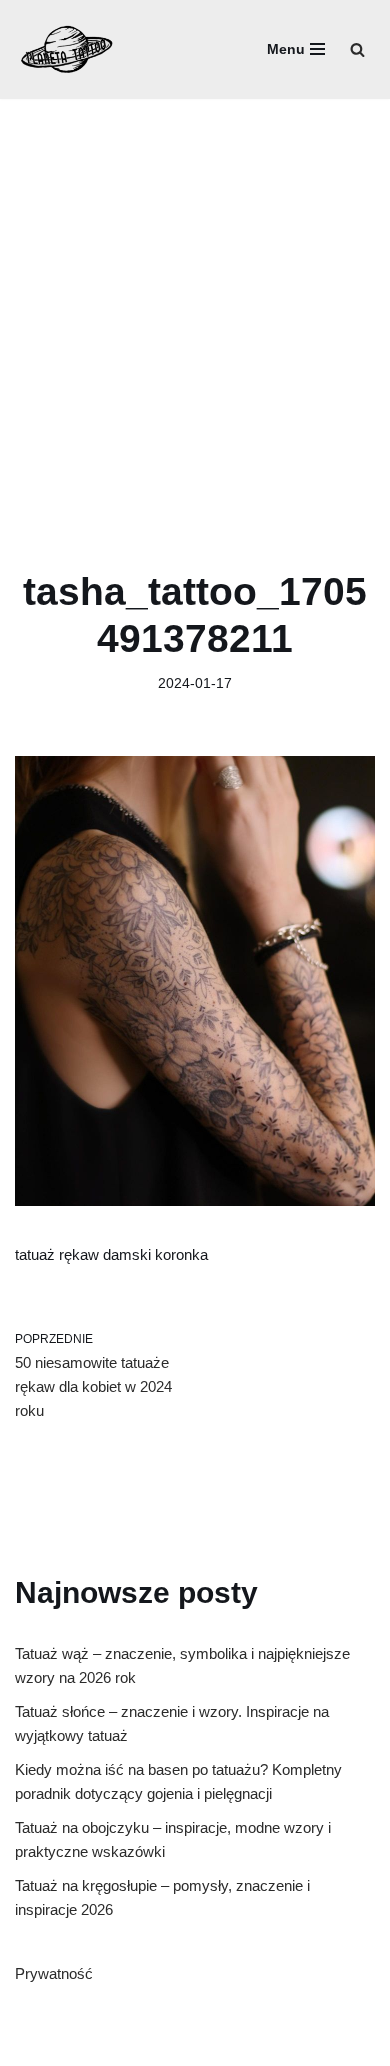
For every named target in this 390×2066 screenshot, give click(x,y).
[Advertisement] (195, 304)
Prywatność (54, 1973)
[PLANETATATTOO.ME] (67, 49)
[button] (357, 49)
